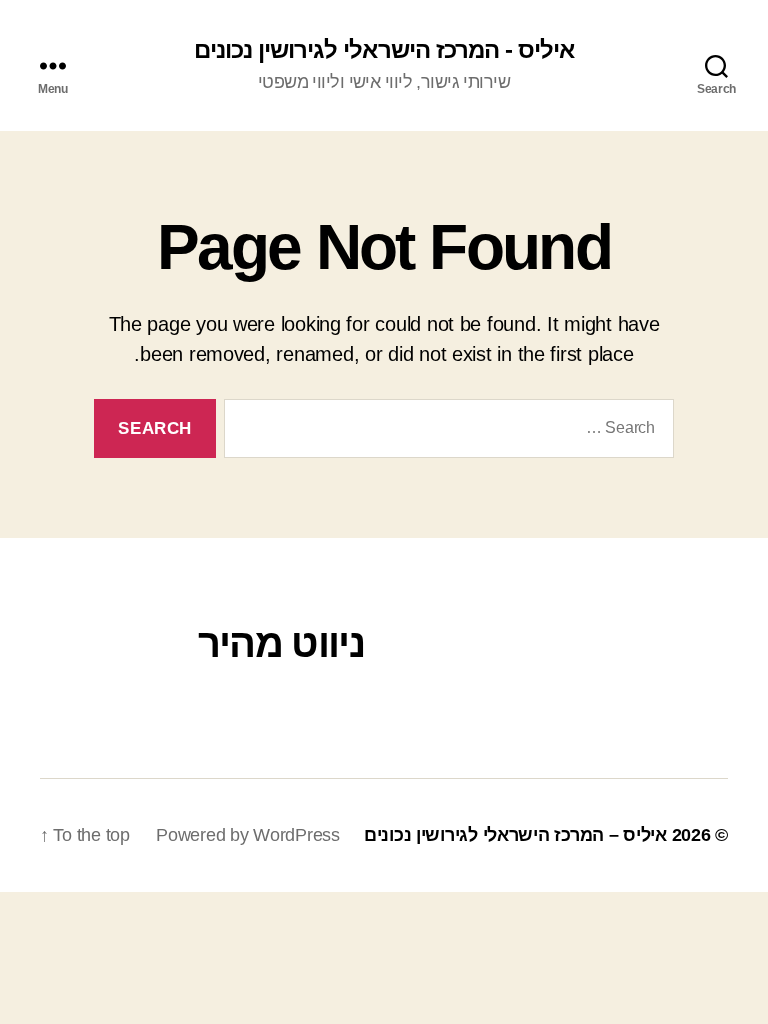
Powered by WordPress (248, 835)
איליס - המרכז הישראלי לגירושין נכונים (383, 50)
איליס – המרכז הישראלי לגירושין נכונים (515, 835)
